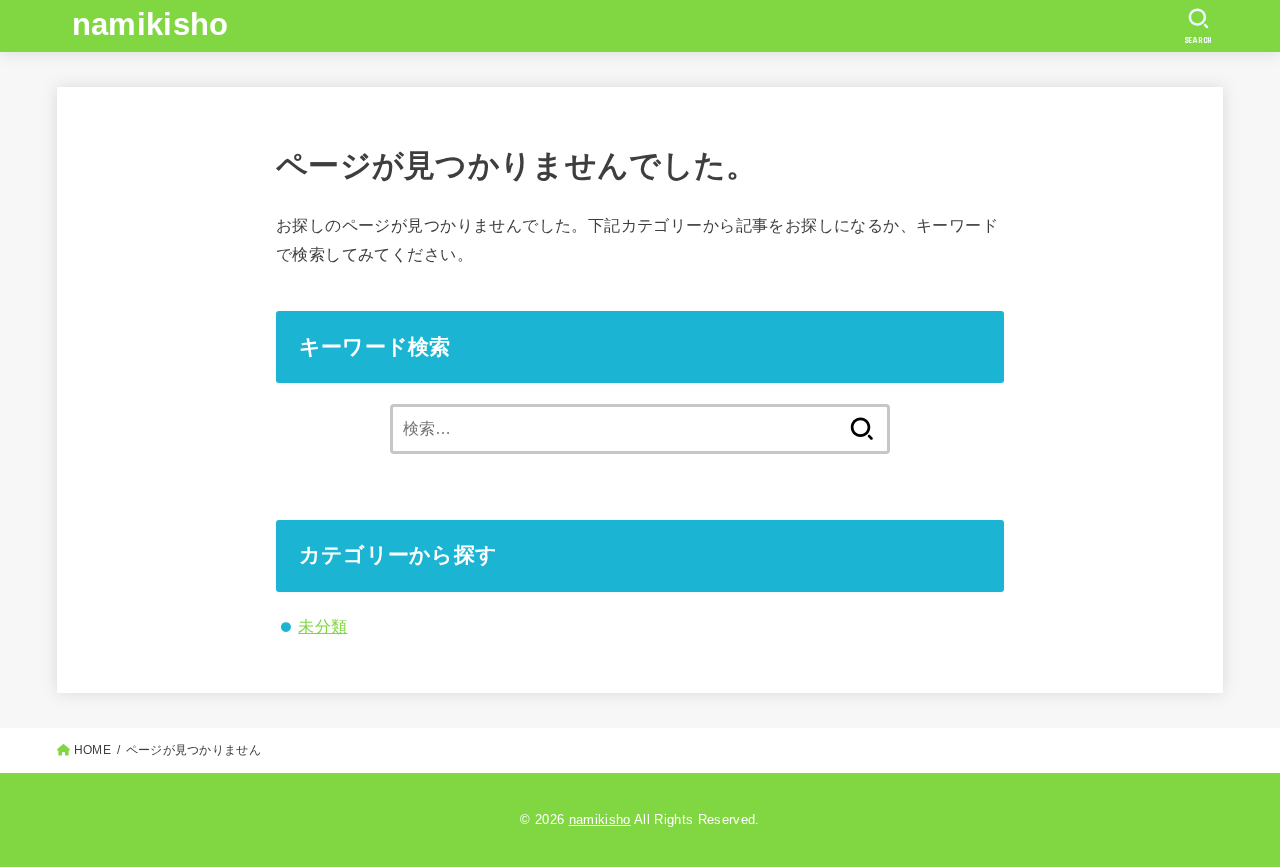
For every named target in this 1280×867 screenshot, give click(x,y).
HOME (92, 750)
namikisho (150, 24)
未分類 (322, 626)
